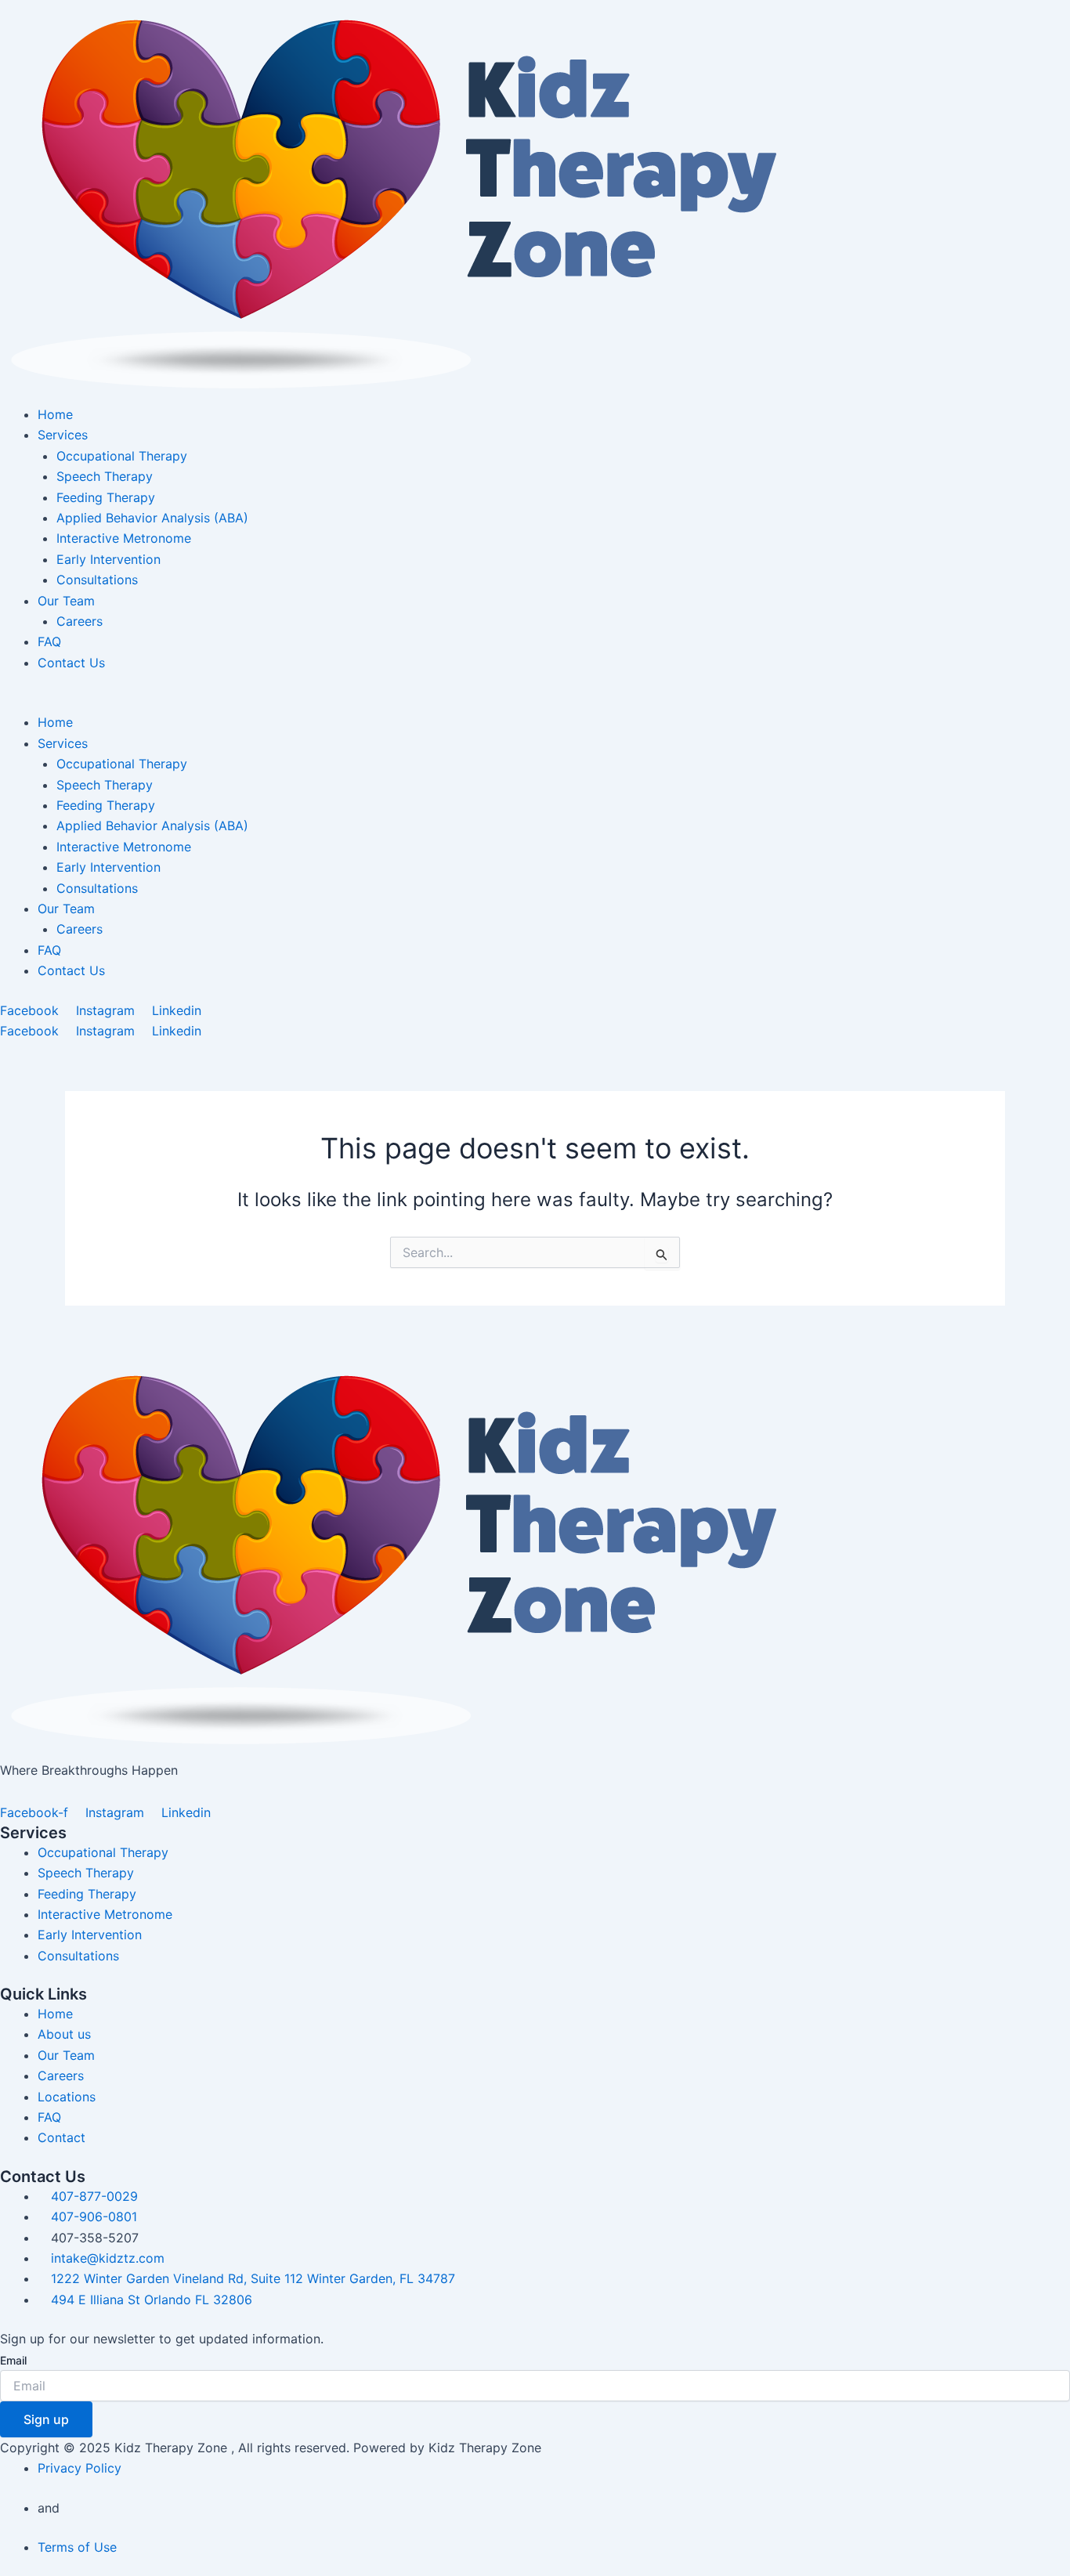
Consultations (97, 580)
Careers (80, 621)
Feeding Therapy (106, 497)
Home (55, 414)
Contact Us (71, 663)
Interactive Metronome (124, 538)
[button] (535, 702)
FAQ (49, 641)
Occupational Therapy (122, 456)
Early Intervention (108, 559)
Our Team (66, 601)
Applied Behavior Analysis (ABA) (152, 518)
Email (13, 2360)
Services (63, 435)
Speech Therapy (105, 476)
